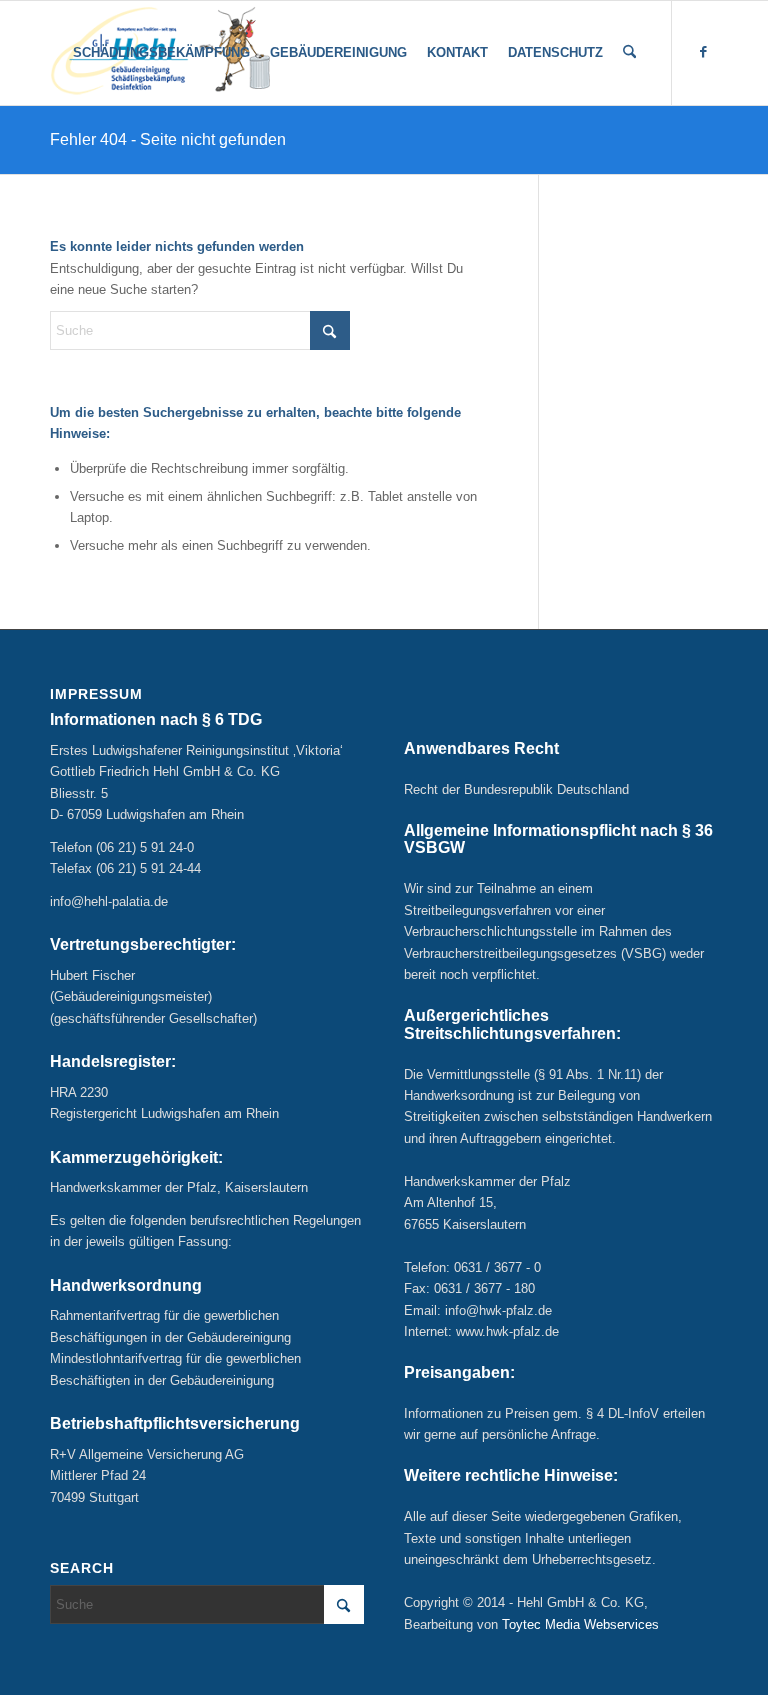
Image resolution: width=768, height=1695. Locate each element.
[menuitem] (161, 53)
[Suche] (629, 53)
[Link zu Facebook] (703, 52)
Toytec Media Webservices (580, 1624)
